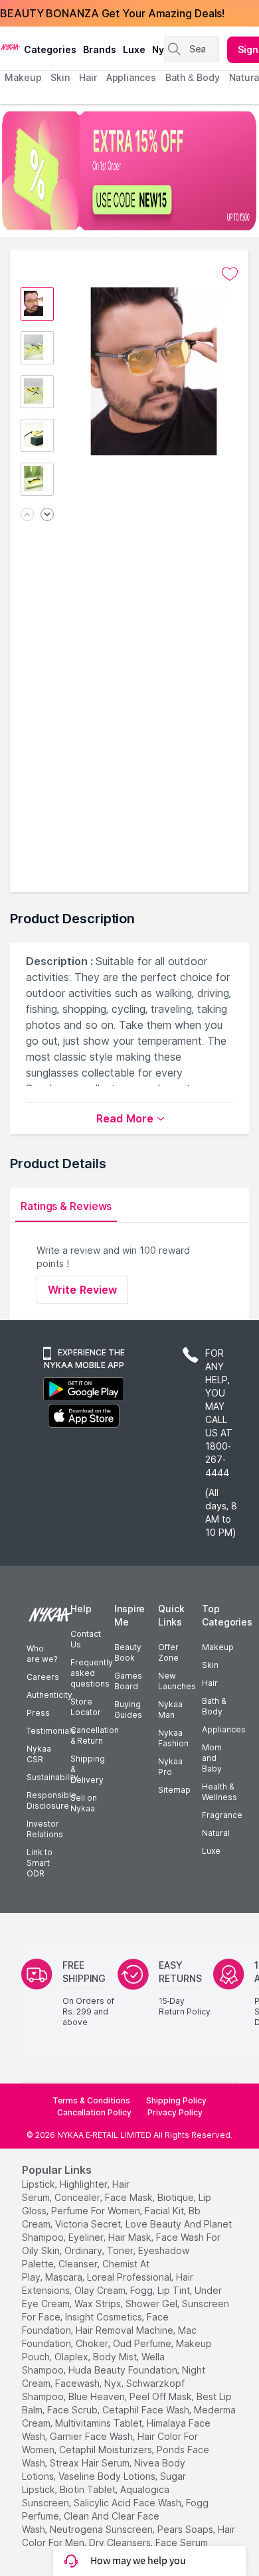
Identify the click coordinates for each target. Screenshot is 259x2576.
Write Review (82, 1290)
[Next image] (47, 515)
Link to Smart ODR (40, 1863)
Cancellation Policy (94, 2112)
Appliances (224, 1729)
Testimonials (51, 1731)
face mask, (130, 2197)
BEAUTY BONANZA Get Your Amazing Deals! (112, 13)
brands (100, 49)
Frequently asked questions (92, 1673)
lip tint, (175, 2290)
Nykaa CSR (39, 1754)
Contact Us (86, 1639)
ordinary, (84, 2250)
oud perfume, (143, 2343)
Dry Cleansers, (121, 2542)
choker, (93, 2343)
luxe (134, 49)
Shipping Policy (176, 2100)
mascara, (65, 2277)
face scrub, (73, 2410)
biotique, (177, 2197)
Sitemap (174, 1790)
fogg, (142, 2290)
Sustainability (52, 1777)
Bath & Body (214, 1706)
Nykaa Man (170, 1709)
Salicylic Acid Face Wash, (129, 2503)
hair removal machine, (126, 2330)
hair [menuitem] (88, 77)
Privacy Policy (175, 2112)
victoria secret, (89, 2224)
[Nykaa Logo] (10, 46)
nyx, (114, 2383)
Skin (210, 1665)
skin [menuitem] (60, 77)
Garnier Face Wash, (92, 2436)
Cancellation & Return (95, 1735)
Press (38, 1713)
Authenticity (49, 1695)
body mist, (116, 2357)
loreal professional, (130, 2277)
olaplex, (72, 2357)
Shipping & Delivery (88, 1769)
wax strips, (99, 2304)
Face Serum (182, 2542)
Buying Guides (128, 1709)
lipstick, (40, 2184)
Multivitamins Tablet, (100, 2423)
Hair (210, 1683)
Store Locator (86, 1707)
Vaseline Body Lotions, (108, 2476)
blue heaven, (98, 2396)
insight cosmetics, (105, 2317)
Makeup (218, 1647)
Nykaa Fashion (173, 1738)
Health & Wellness (219, 1792)
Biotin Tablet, (89, 2489)
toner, (121, 2250)
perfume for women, (97, 2211)
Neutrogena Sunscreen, (102, 2529)
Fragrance (222, 1815)
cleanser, (79, 2264)
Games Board (128, 1681)
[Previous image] (27, 515)
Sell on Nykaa (84, 1803)
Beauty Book (128, 1652)
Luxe (211, 1851)
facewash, (78, 2383)
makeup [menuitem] (23, 77)
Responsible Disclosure (51, 1800)
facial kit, (165, 2211)
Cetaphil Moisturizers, (107, 2450)
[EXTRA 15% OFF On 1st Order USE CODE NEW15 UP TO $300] (129, 171)
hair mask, (131, 2237)
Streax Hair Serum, (91, 2463)
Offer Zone (168, 1652)
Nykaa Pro (170, 1767)
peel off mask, (162, 2396)
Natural (216, 1833)
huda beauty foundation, (124, 2370)
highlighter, (85, 2184)
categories (50, 49)
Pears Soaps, (186, 2529)
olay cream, (101, 2290)
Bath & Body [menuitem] (193, 77)
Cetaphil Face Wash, (147, 2410)
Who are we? (42, 1654)
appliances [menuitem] (131, 77)
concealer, (78, 2197)
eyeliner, (87, 2237)
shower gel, (152, 2304)
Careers (43, 1677)
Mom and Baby (212, 1758)
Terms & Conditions (91, 2100)
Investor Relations (45, 1829)
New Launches (177, 1681)
